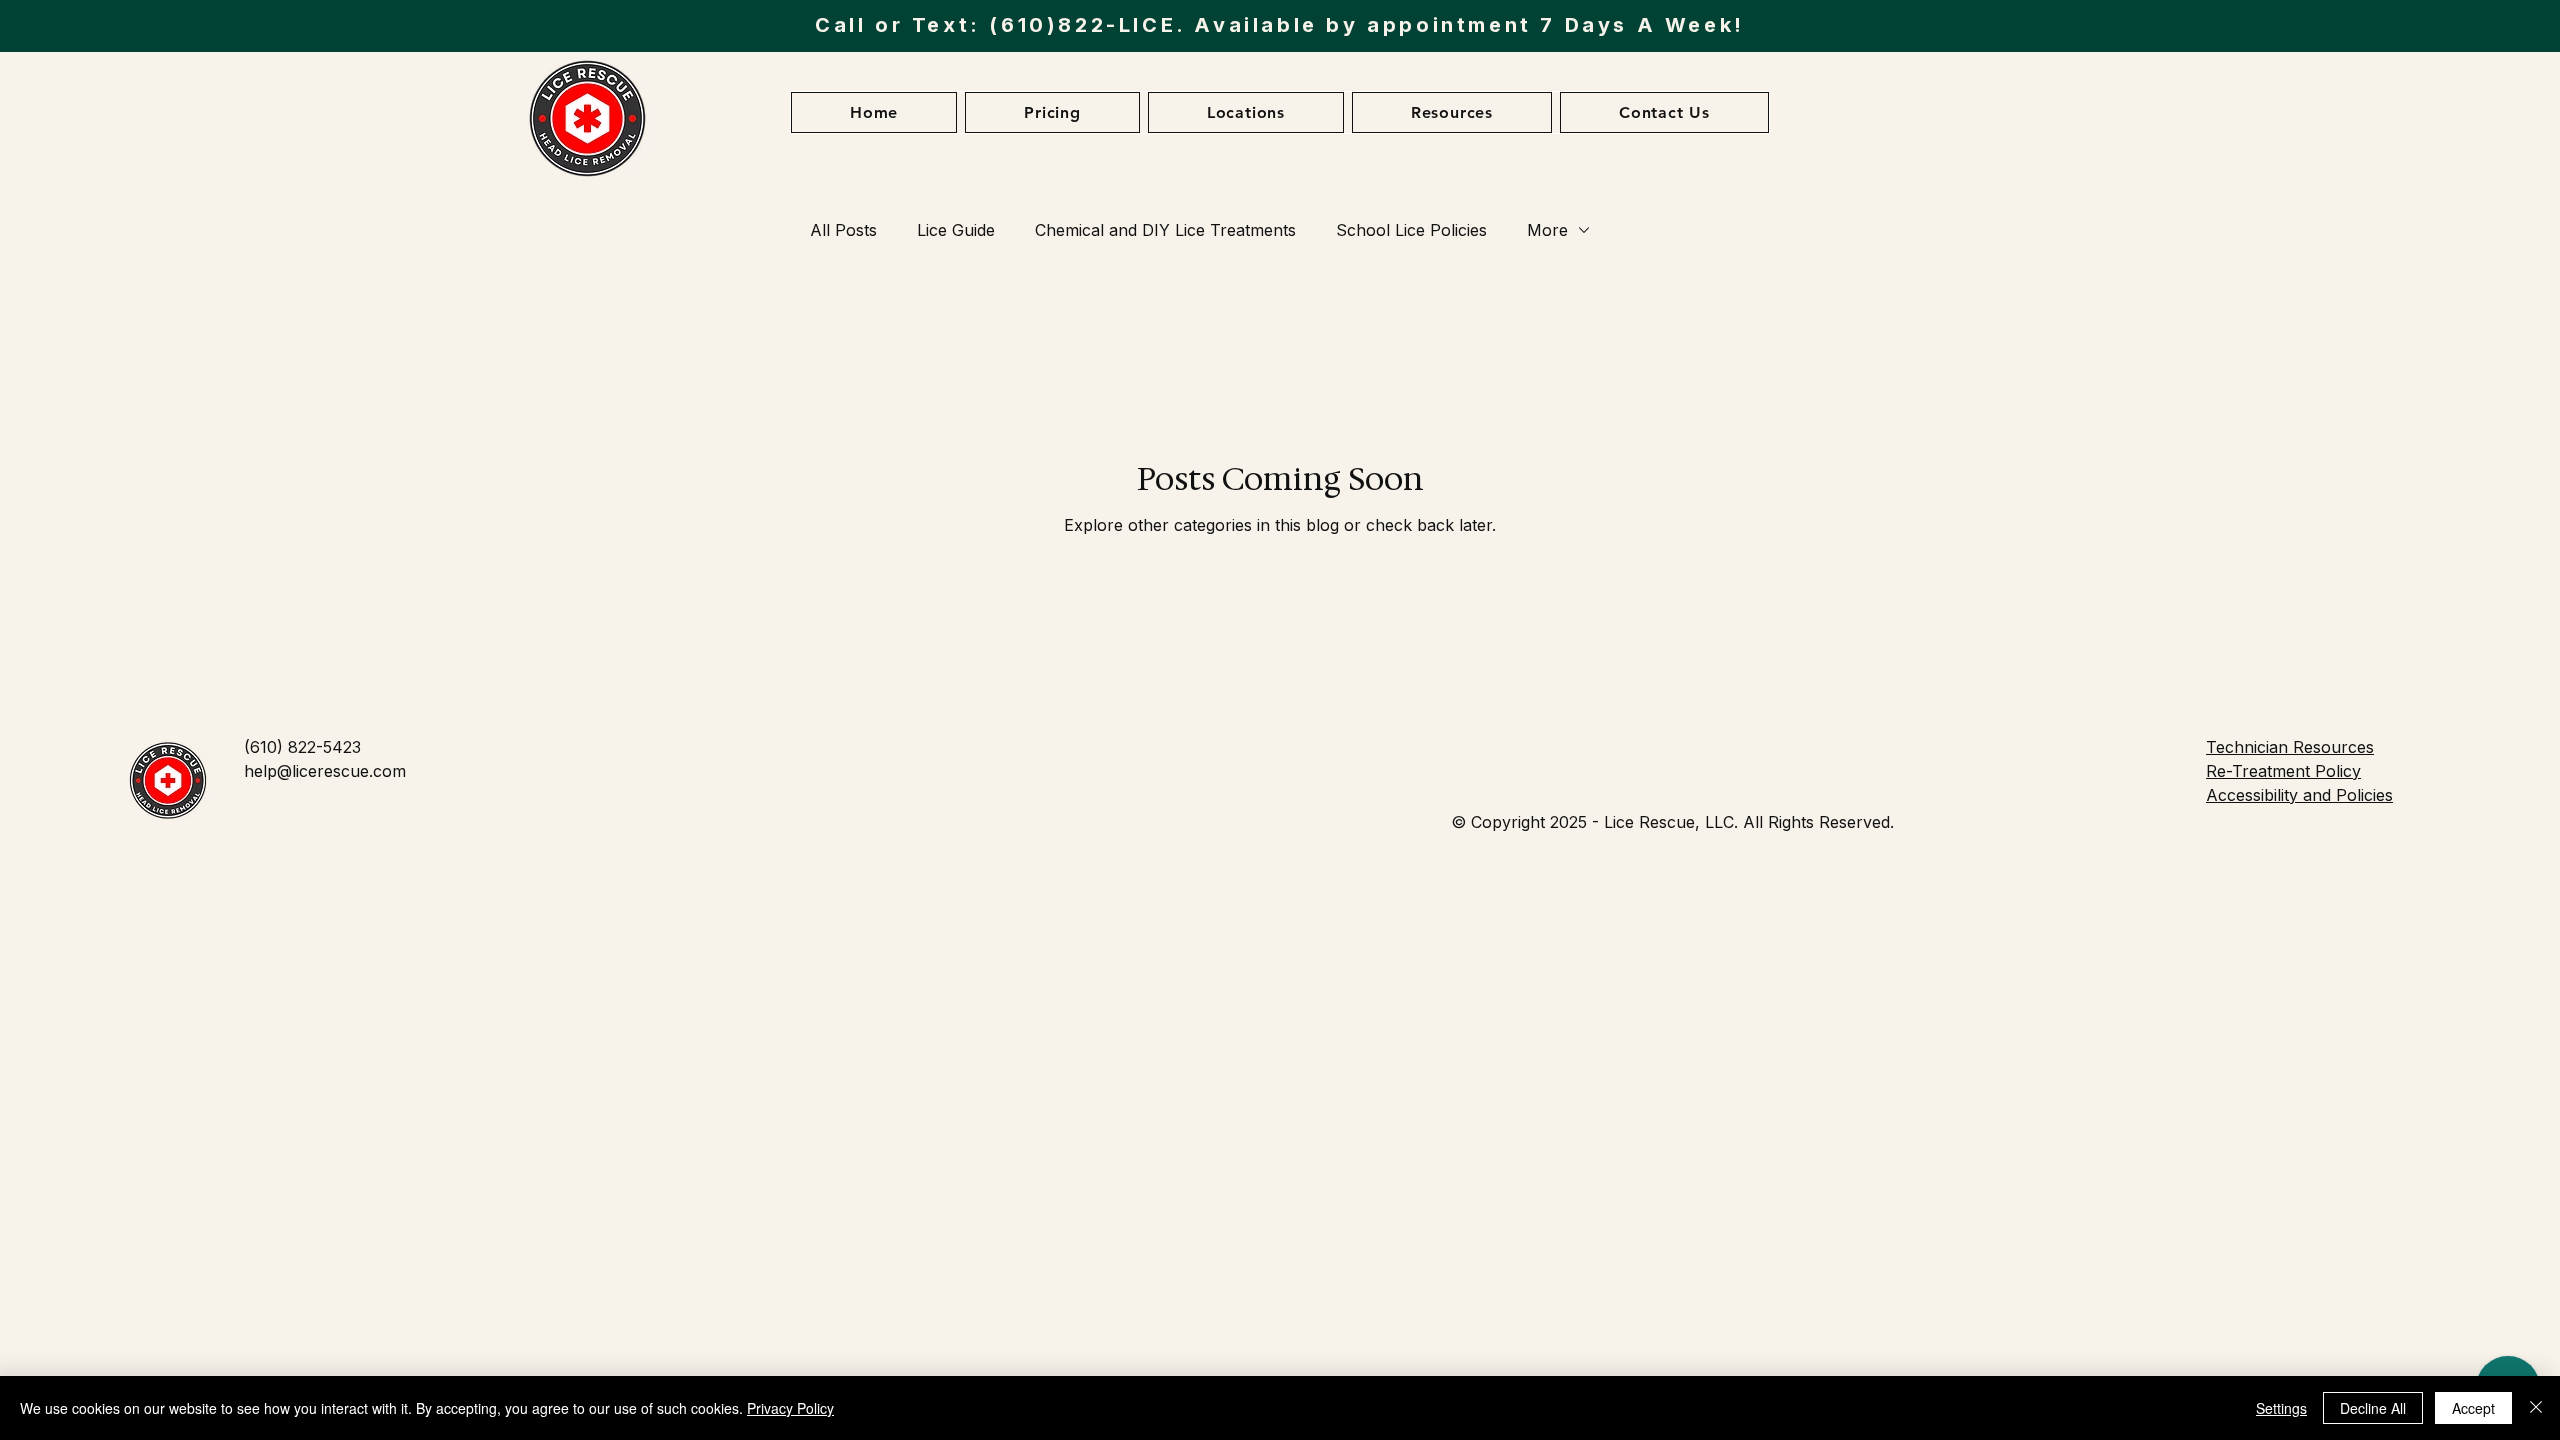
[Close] (2536, 1408)
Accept (2473, 1408)
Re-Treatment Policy (2283, 771)
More (1547, 230)
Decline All (2373, 1408)
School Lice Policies (1411, 230)
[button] (874, 112)
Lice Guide (956, 230)
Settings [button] (2281, 1408)
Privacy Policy (790, 1408)
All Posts (843, 230)
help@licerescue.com (325, 771)
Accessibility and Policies (2299, 795)
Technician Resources (2290, 747)
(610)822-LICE (1082, 25)
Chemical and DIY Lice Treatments (1165, 230)
